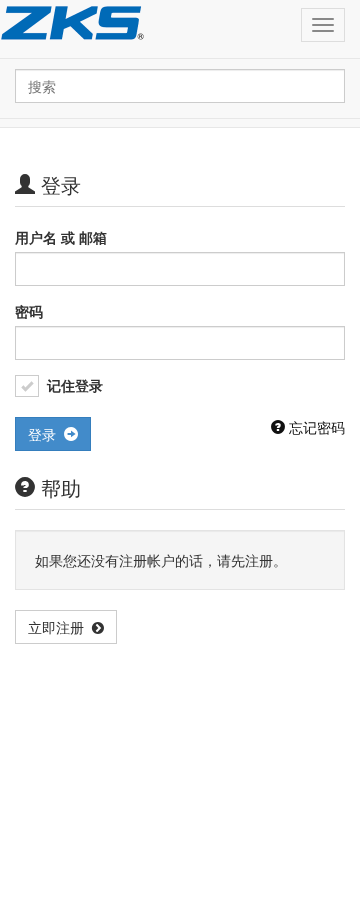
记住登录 (75, 385)
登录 (46, 434)
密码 (29, 311)
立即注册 (60, 627)
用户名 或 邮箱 (61, 237)
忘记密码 (315, 427)
